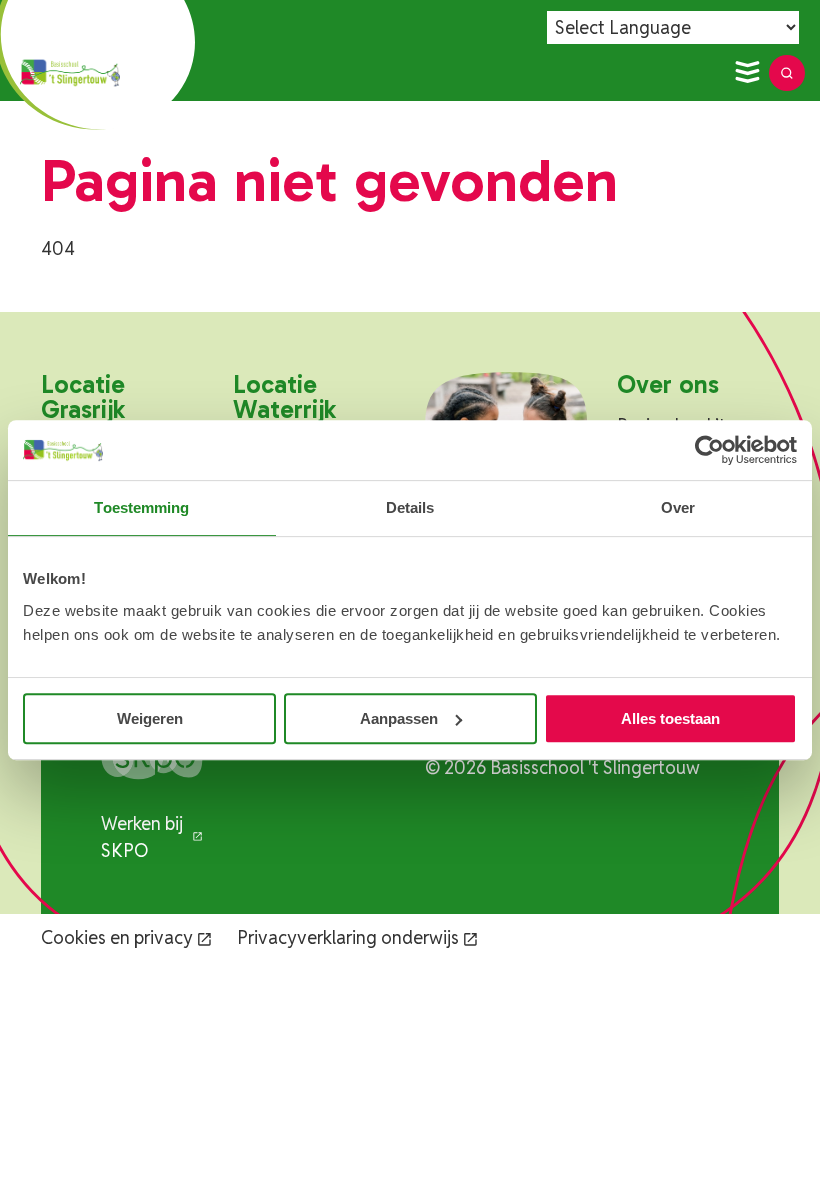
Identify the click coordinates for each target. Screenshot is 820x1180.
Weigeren (150, 718)
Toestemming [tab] (141, 507)
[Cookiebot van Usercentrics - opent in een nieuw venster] (709, 450)
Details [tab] (410, 507)
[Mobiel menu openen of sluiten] (747, 73)
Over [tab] (678, 507)
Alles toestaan (670, 718)
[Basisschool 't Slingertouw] (70, 73)
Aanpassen (399, 718)
